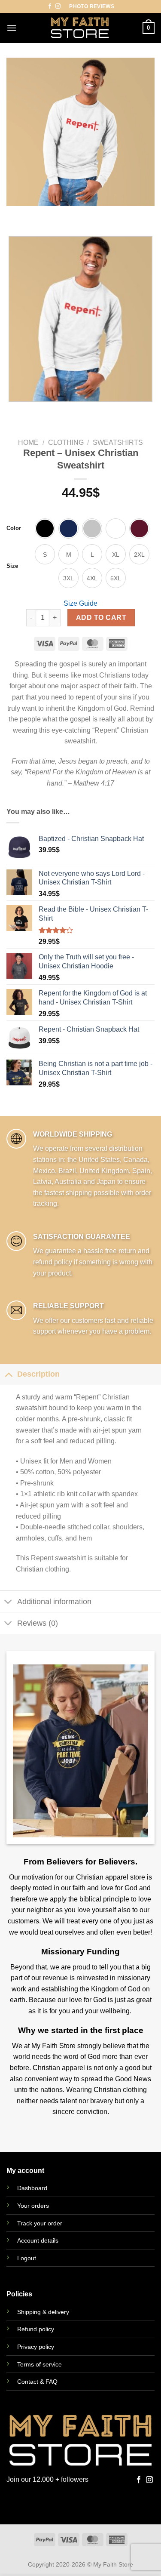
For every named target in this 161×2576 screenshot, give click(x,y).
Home (28, 442)
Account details (38, 2240)
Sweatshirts (118, 442)
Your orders (33, 2206)
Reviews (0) (38, 1623)
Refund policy (36, 2329)
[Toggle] (8, 1374)
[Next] (38, 214)
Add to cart (101, 618)
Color (14, 528)
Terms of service (39, 2364)
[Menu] (12, 28)
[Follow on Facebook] (50, 6)
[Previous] (15, 214)
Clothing (66, 442)
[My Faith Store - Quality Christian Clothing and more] (80, 28)
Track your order (40, 2223)
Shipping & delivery (43, 2312)
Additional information (54, 1602)
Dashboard (32, 2188)
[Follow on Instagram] (58, 6)
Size (12, 566)
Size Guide (80, 603)
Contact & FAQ (37, 2382)
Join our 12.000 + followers (47, 2479)
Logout (27, 2258)
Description (38, 1374)
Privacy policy (36, 2347)
